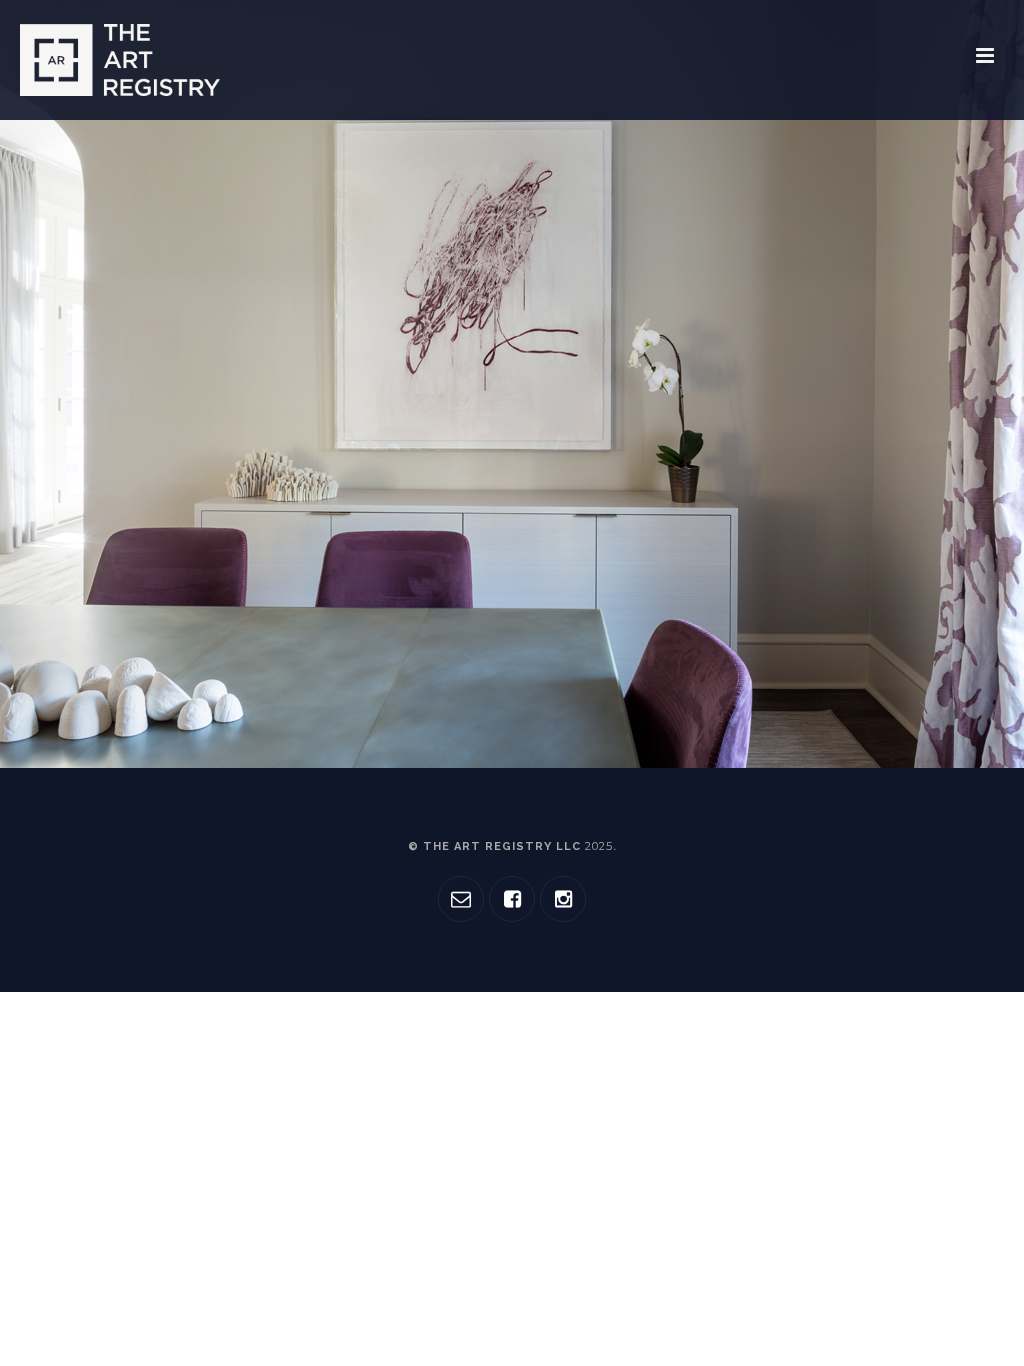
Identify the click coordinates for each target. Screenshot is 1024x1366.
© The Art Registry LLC (510, 846)
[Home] (120, 60)
